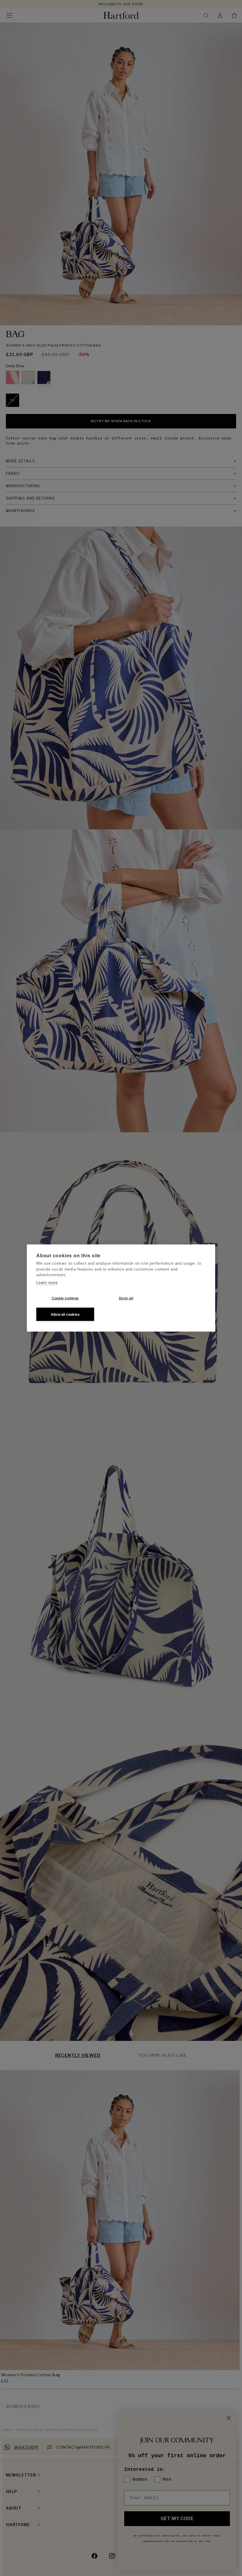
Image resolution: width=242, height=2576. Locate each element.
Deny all (126, 1298)
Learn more (47, 1282)
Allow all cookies (65, 1314)
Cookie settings (65, 1298)
